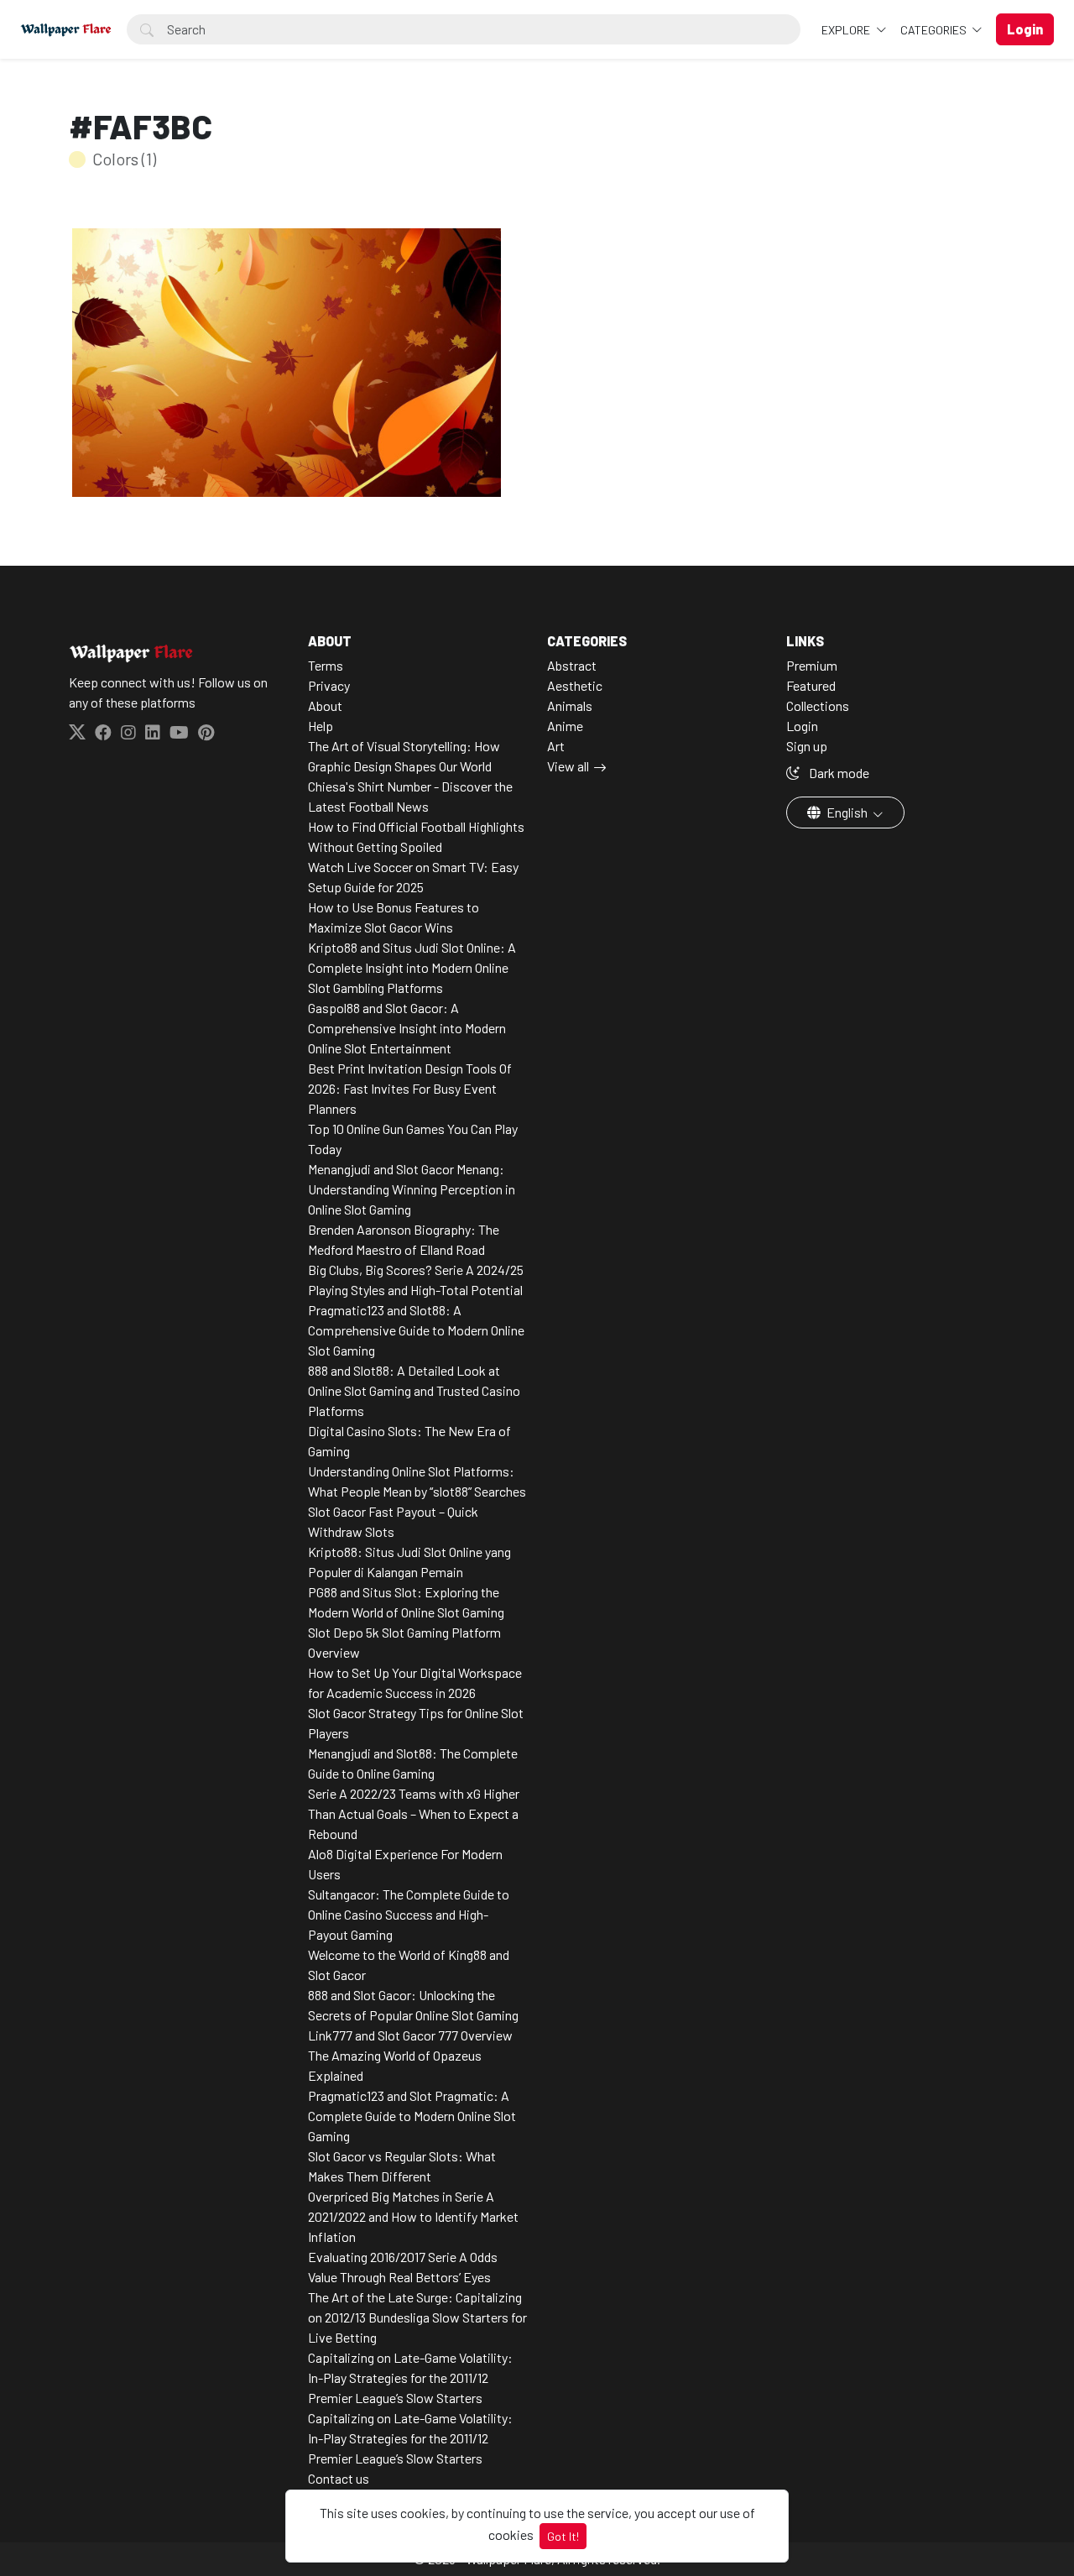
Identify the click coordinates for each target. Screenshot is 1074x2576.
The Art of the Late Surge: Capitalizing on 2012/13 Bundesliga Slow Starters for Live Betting (417, 2317)
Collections (818, 705)
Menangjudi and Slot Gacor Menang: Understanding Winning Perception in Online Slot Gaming (412, 1189)
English (847, 812)
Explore (847, 30)
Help (321, 726)
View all (568, 766)
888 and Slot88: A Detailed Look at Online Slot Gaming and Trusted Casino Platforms (414, 1390)
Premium (812, 665)
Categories (935, 30)
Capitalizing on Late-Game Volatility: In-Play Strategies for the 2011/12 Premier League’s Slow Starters (410, 2377)
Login (802, 726)
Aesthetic (575, 685)
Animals (570, 705)
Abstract (572, 665)
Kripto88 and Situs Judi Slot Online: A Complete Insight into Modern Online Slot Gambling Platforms (412, 967)
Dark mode (838, 773)
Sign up (807, 746)
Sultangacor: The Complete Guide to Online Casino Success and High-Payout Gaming (409, 1914)
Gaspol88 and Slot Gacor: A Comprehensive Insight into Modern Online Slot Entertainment (407, 1028)
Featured (811, 685)
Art (556, 746)
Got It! (563, 2536)
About (325, 705)
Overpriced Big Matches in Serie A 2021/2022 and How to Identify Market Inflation (413, 2216)
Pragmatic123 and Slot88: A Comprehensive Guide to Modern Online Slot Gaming (416, 1330)
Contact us (339, 2478)
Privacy (329, 685)
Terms (326, 665)
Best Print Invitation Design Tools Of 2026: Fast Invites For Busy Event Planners (410, 1088)
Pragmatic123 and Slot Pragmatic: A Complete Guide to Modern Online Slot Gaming (412, 2116)
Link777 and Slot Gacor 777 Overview (410, 2035)
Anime (565, 726)
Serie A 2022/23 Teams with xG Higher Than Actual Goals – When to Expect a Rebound (414, 1813)
